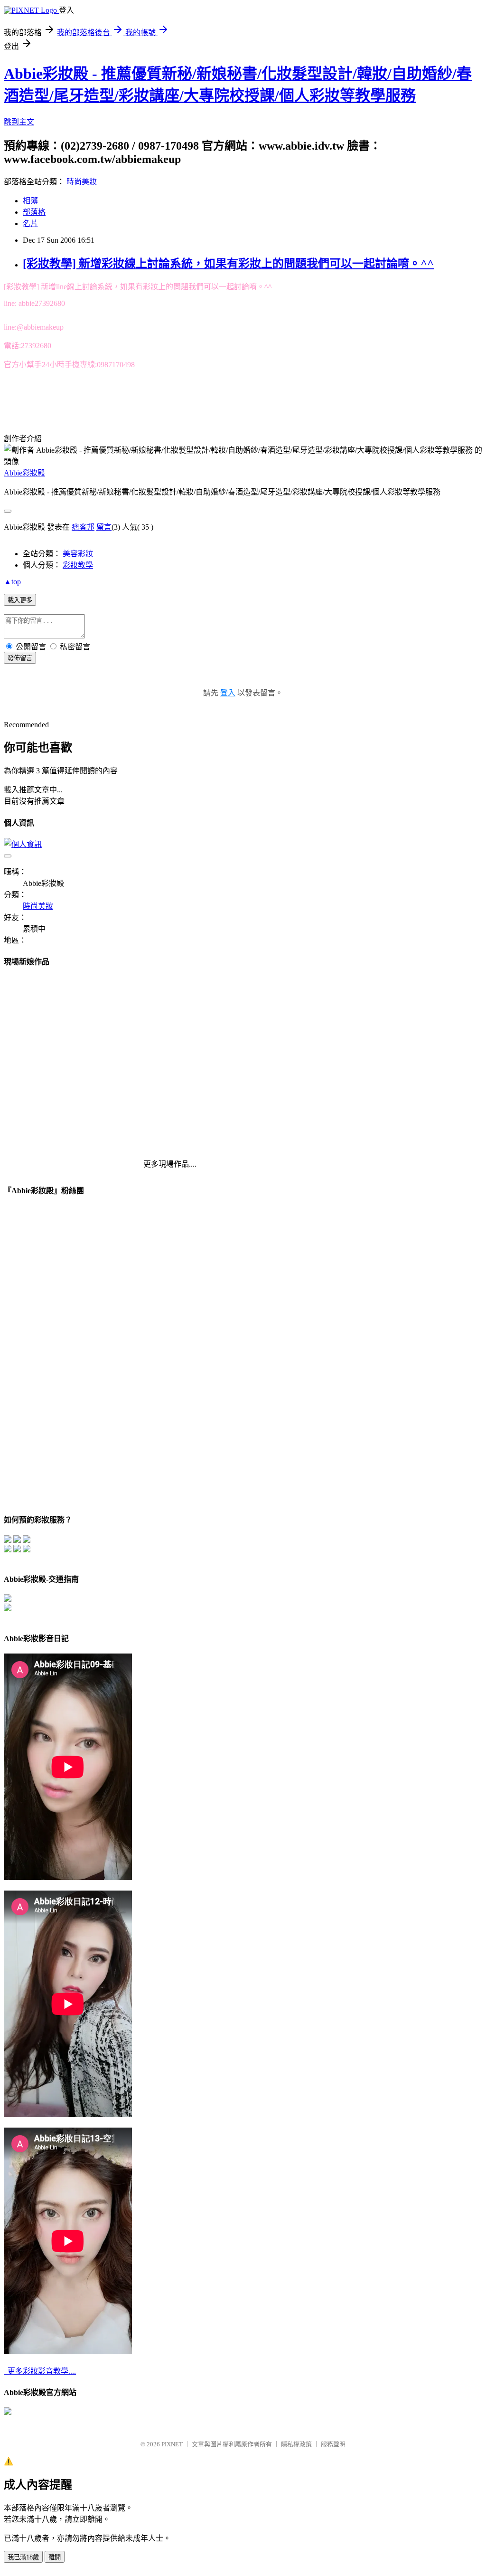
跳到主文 (19, 122)
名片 (30, 223)
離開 (55, 2557)
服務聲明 (333, 2444)
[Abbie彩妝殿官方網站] (8, 2412)
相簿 (30, 201)
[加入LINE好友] (27, 1540)
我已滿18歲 (23, 2557)
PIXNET (172, 2444)
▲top (12, 582)
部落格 (34, 212)
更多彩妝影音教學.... (40, 2371)
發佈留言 (20, 658)
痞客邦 (83, 527)
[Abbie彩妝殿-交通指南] (8, 1609)
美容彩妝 (78, 554)
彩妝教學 (78, 565)
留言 (104, 527)
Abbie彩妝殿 (24, 473)
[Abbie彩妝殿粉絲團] (17, 1540)
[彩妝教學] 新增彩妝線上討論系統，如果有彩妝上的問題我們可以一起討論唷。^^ (228, 264)
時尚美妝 (82, 182)
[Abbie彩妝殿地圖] (8, 1599)
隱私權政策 (296, 2444)
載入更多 (20, 600)
